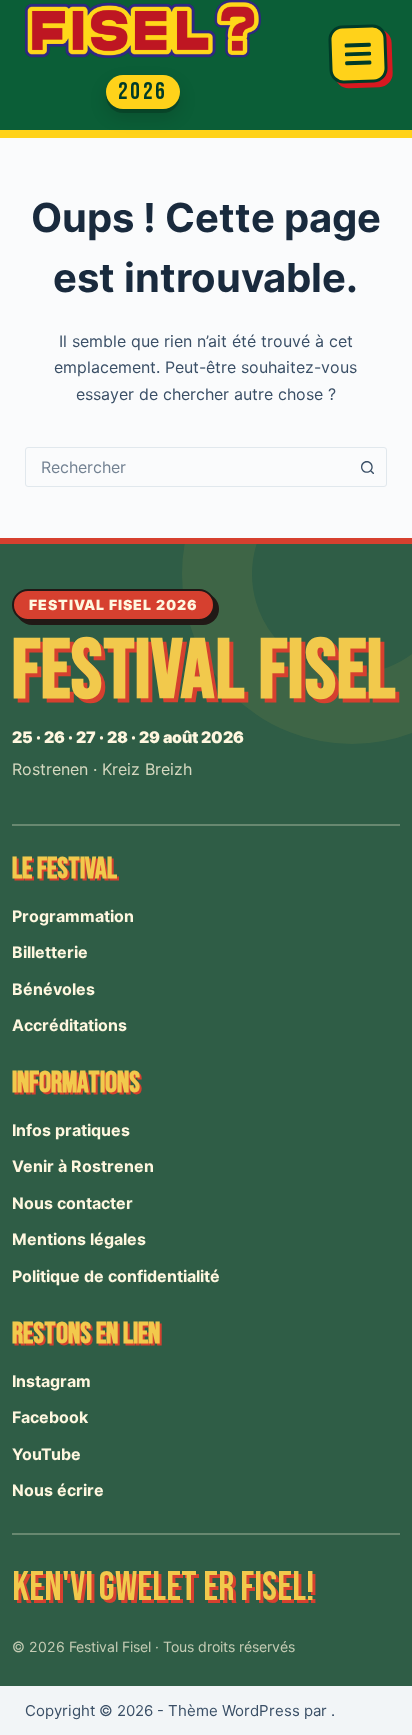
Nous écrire (58, 1490)
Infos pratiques (71, 1130)
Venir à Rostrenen (83, 1166)
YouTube (46, 1454)
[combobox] (187, 467)
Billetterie (50, 952)
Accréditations (69, 1025)
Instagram (51, 1381)
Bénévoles (53, 989)
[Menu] (358, 54)
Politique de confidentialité (116, 1276)
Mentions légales (79, 1239)
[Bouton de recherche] (367, 467)
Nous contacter (72, 1203)
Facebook (50, 1417)
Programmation (73, 916)
